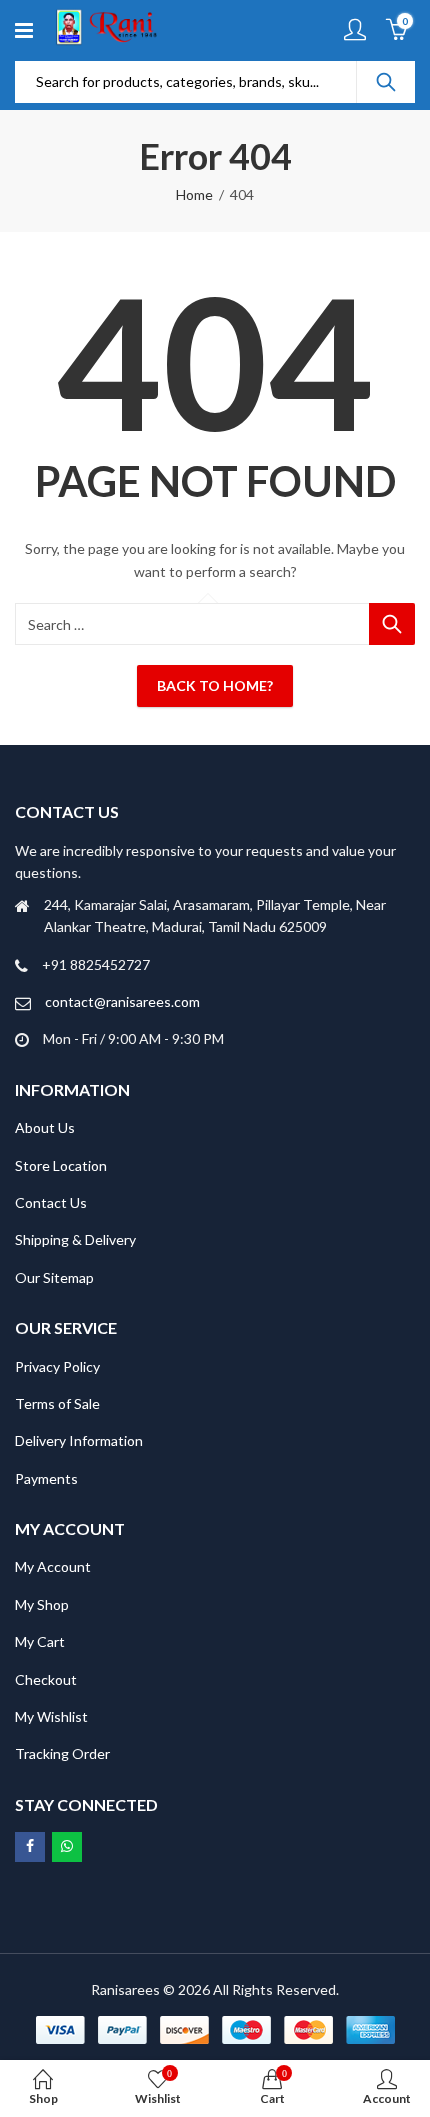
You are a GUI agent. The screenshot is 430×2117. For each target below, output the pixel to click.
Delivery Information (79, 1440)
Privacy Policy (57, 1366)
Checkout (46, 1679)
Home (194, 194)
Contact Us (51, 1202)
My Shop (42, 1604)
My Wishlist (51, 1716)
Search (386, 82)
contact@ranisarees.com (122, 1001)
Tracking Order (62, 1753)
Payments (46, 1478)
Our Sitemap (54, 1277)
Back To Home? (215, 685)
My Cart (40, 1641)
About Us (45, 1127)
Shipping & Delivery (75, 1239)
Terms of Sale (57, 1403)
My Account (53, 1566)
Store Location (61, 1165)
